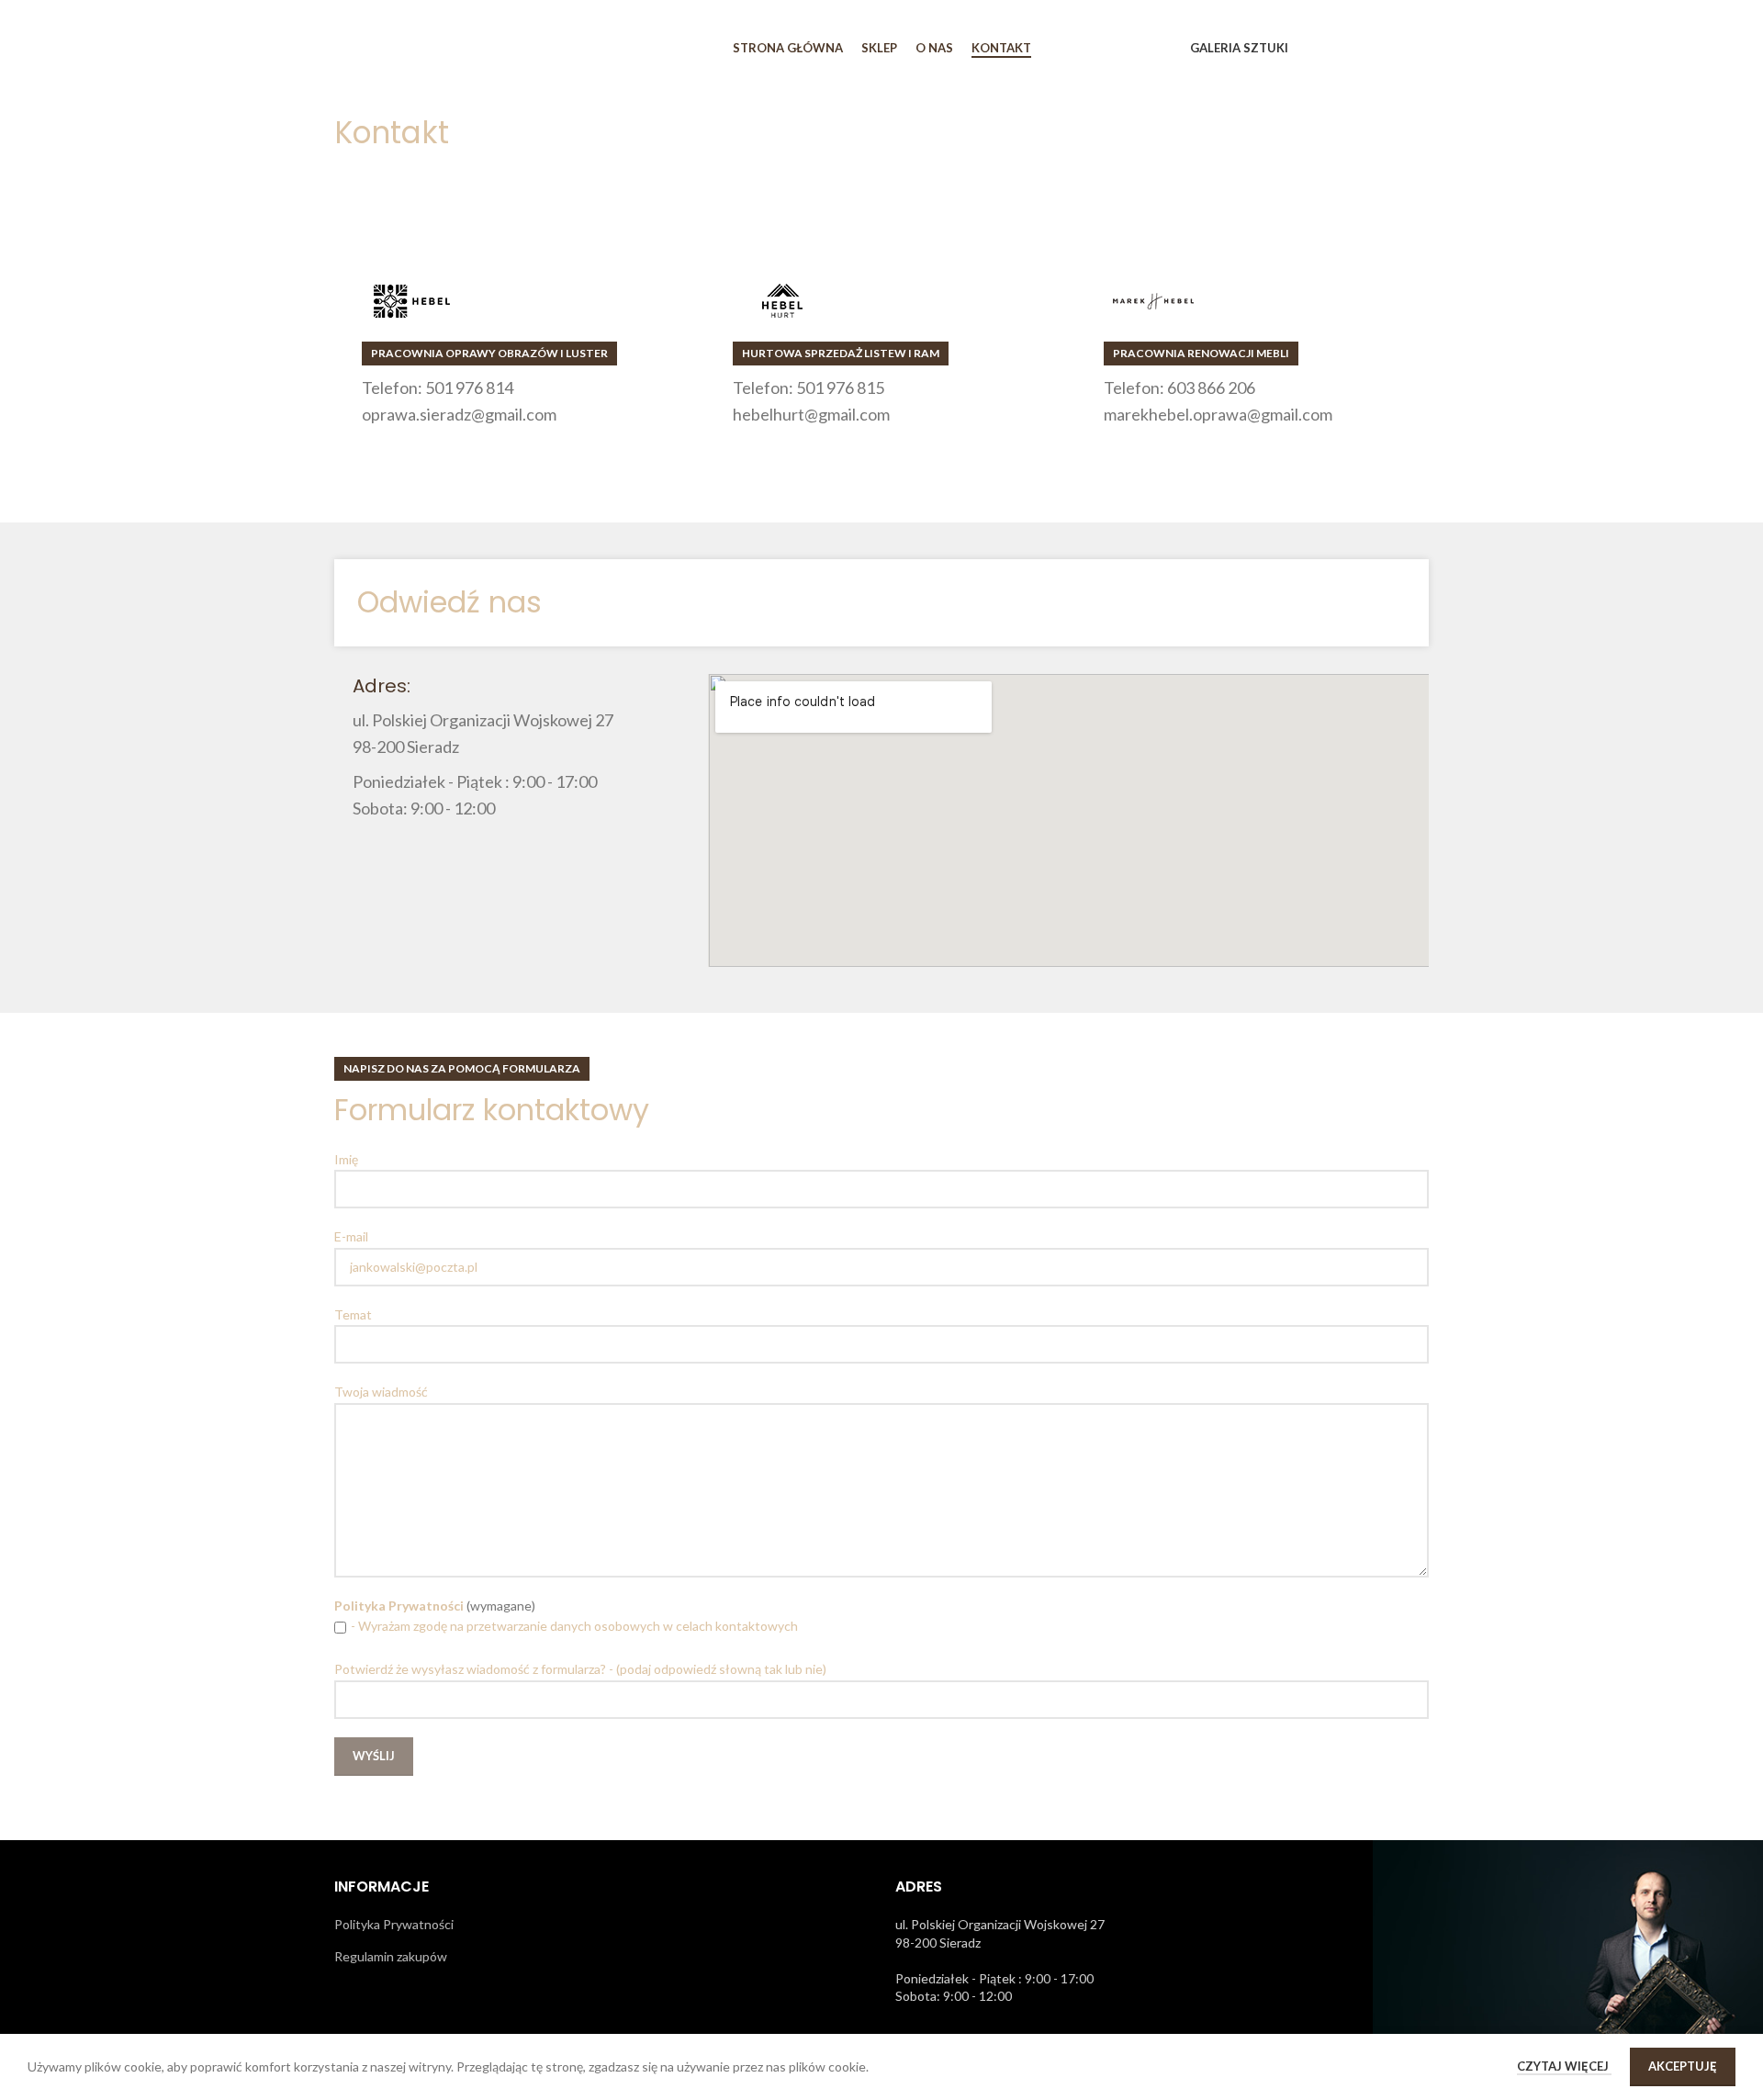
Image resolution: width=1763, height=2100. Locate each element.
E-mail (351, 1236)
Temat (353, 1314)
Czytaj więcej (1564, 2066)
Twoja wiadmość (381, 1392)
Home (351, 170)
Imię (346, 1159)
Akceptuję (1683, 2066)
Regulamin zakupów (391, 1956)
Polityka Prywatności (394, 1924)
